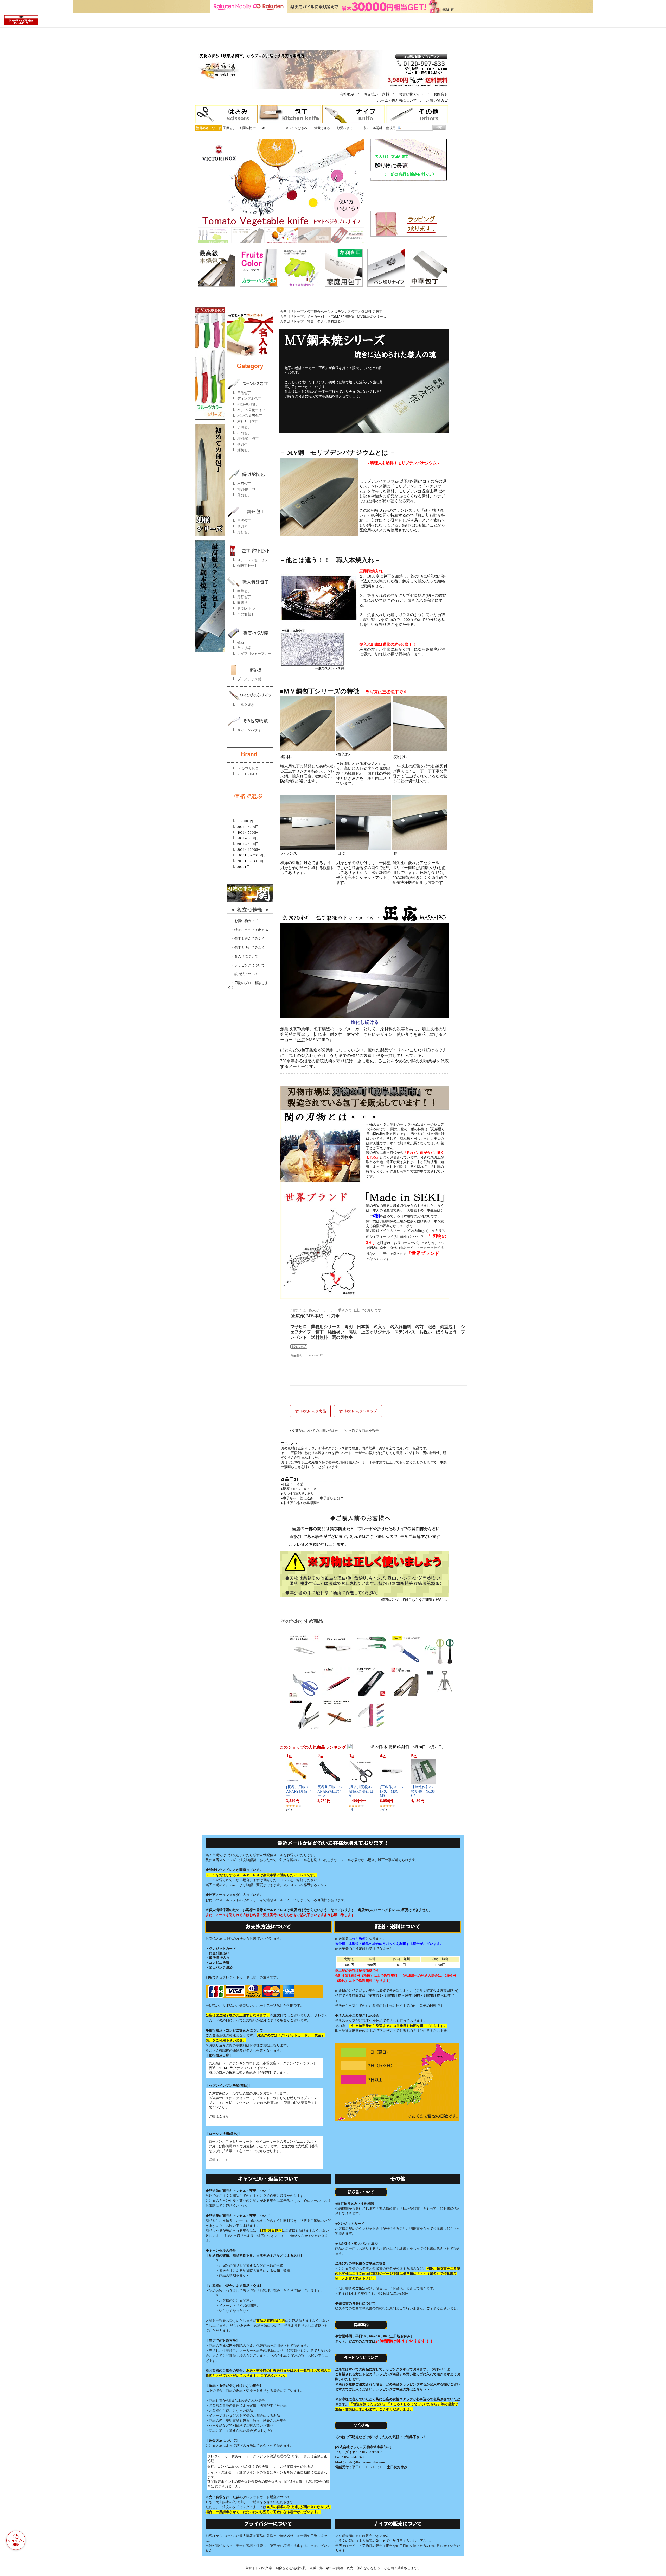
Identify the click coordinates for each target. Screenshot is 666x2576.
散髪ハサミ (345, 128)
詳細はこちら (219, 2116)
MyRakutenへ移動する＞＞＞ (305, 1885)
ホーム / (384, 101)
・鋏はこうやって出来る (248, 930)
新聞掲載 (246, 128)
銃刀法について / (408, 101)
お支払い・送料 (376, 94)
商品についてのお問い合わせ (317, 1430)
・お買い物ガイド (243, 921)
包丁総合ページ (319, 312)
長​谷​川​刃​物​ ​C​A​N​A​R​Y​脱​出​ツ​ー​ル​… (329, 1791)
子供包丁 (229, 128)
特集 (310, 322)
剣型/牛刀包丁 (372, 312)
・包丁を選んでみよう (246, 939)
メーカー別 (315, 317)
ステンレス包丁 (346, 312)
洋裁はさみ (322, 128)
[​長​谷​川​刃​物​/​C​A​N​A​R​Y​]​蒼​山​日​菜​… (361, 1791)
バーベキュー (262, 128)
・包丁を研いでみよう (246, 947)
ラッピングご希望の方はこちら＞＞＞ (404, 2389)
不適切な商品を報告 (364, 1430)
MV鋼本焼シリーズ (372, 317)
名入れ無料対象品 (331, 322)
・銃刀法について (243, 974)
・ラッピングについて (246, 965)
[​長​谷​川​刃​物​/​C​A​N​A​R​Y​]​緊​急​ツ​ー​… (299, 1791)
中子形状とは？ (332, 1498)
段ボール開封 (373, 128)
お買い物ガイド (411, 94)
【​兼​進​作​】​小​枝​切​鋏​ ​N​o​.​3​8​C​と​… (423, 1791)
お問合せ (441, 94)
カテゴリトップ (292, 312)
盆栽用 (391, 128)
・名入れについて (243, 956)
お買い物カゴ (437, 101)
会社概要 (347, 94)
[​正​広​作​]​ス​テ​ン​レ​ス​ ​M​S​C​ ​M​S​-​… (392, 1791)
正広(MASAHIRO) (341, 317)
